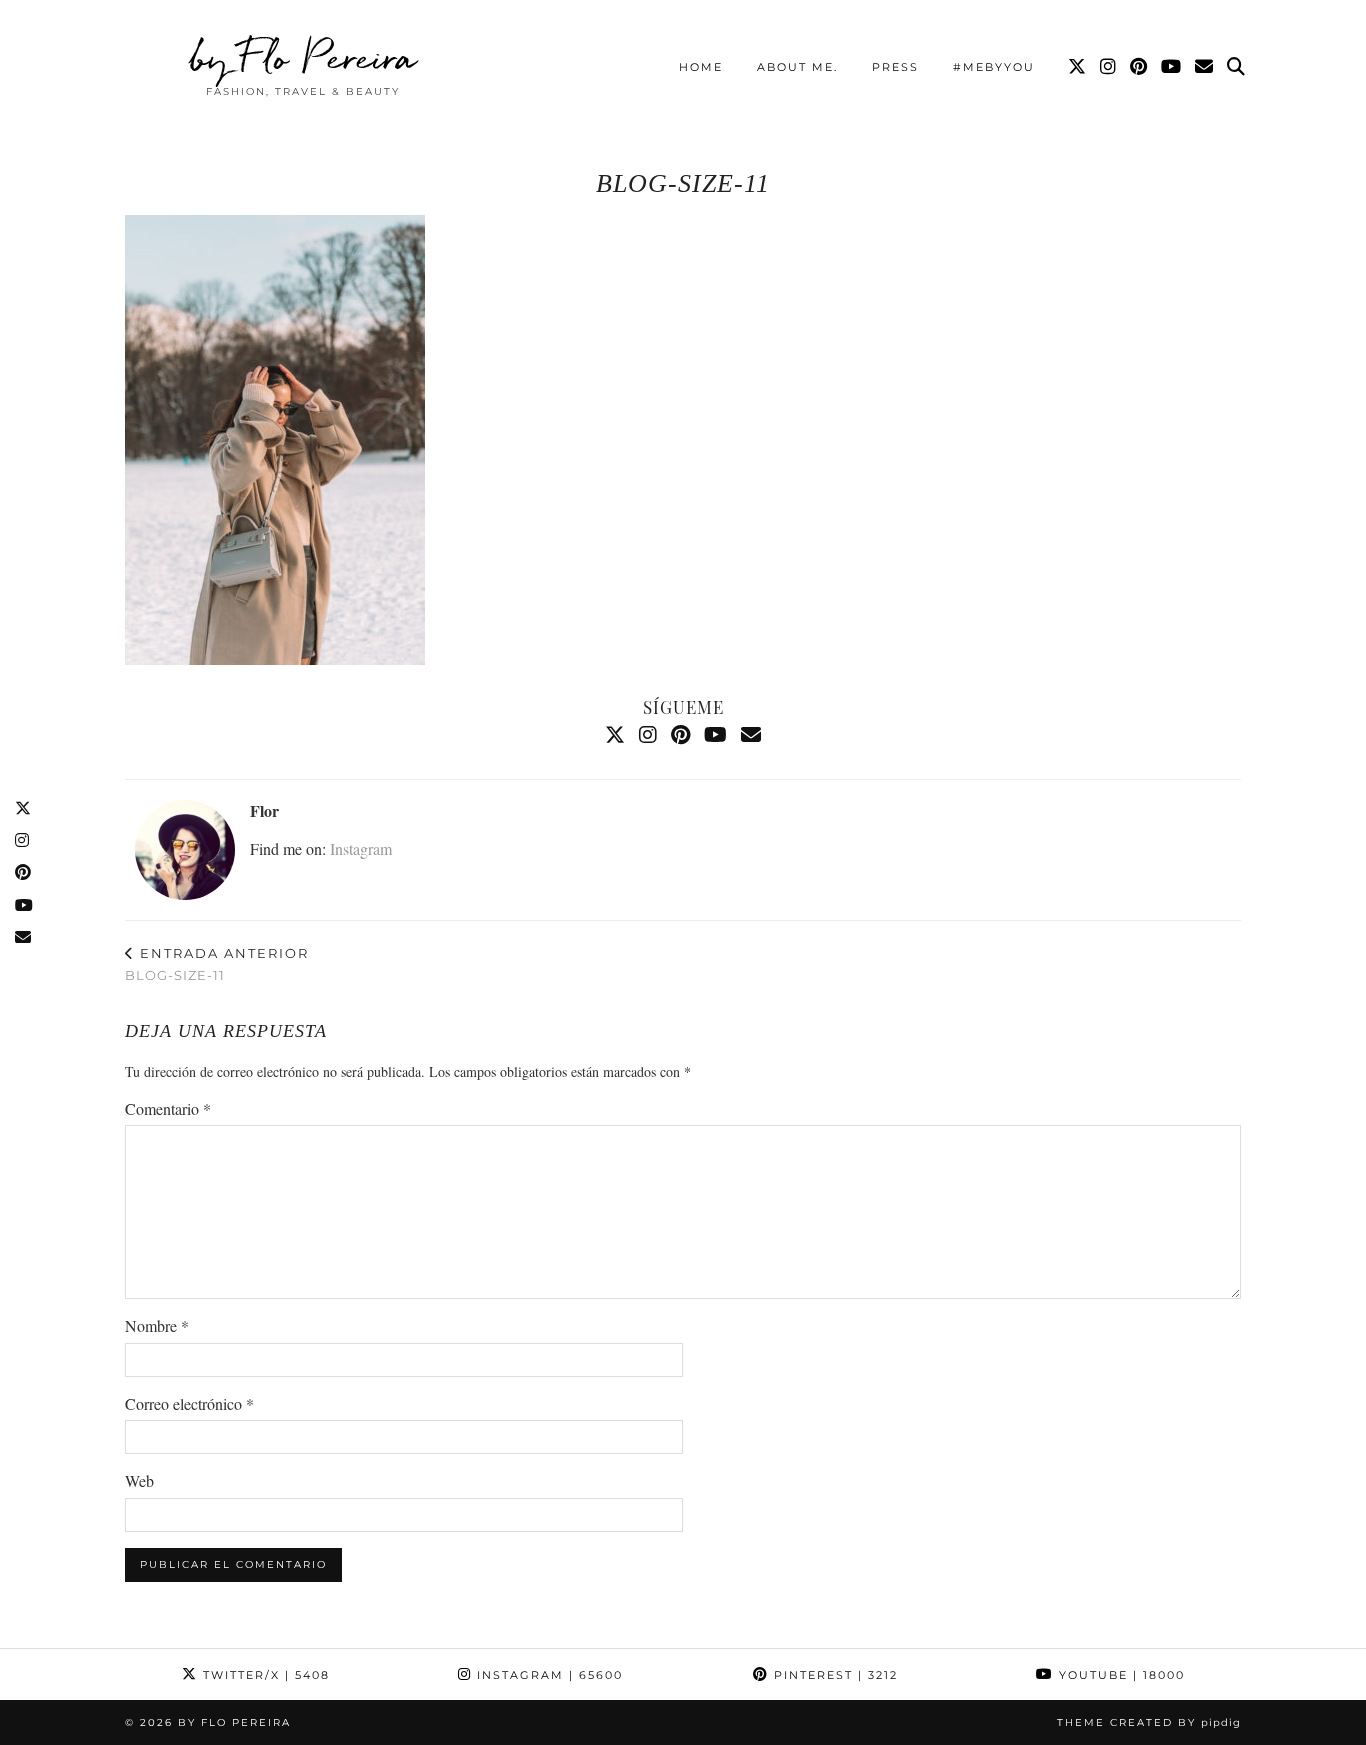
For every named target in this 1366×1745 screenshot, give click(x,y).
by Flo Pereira (303, 57)
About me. (797, 67)
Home (701, 67)
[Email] (1205, 67)
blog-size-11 (217, 964)
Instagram (361, 848)
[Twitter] (1078, 67)
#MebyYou (994, 67)
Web (139, 1480)
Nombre (157, 1325)
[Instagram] (1109, 67)
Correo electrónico (189, 1403)
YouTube (1119, 1675)
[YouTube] (1172, 67)
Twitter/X (264, 1675)
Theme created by (1149, 1722)
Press (895, 67)
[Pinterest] (1139, 67)
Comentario (168, 1108)
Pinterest (833, 1675)
